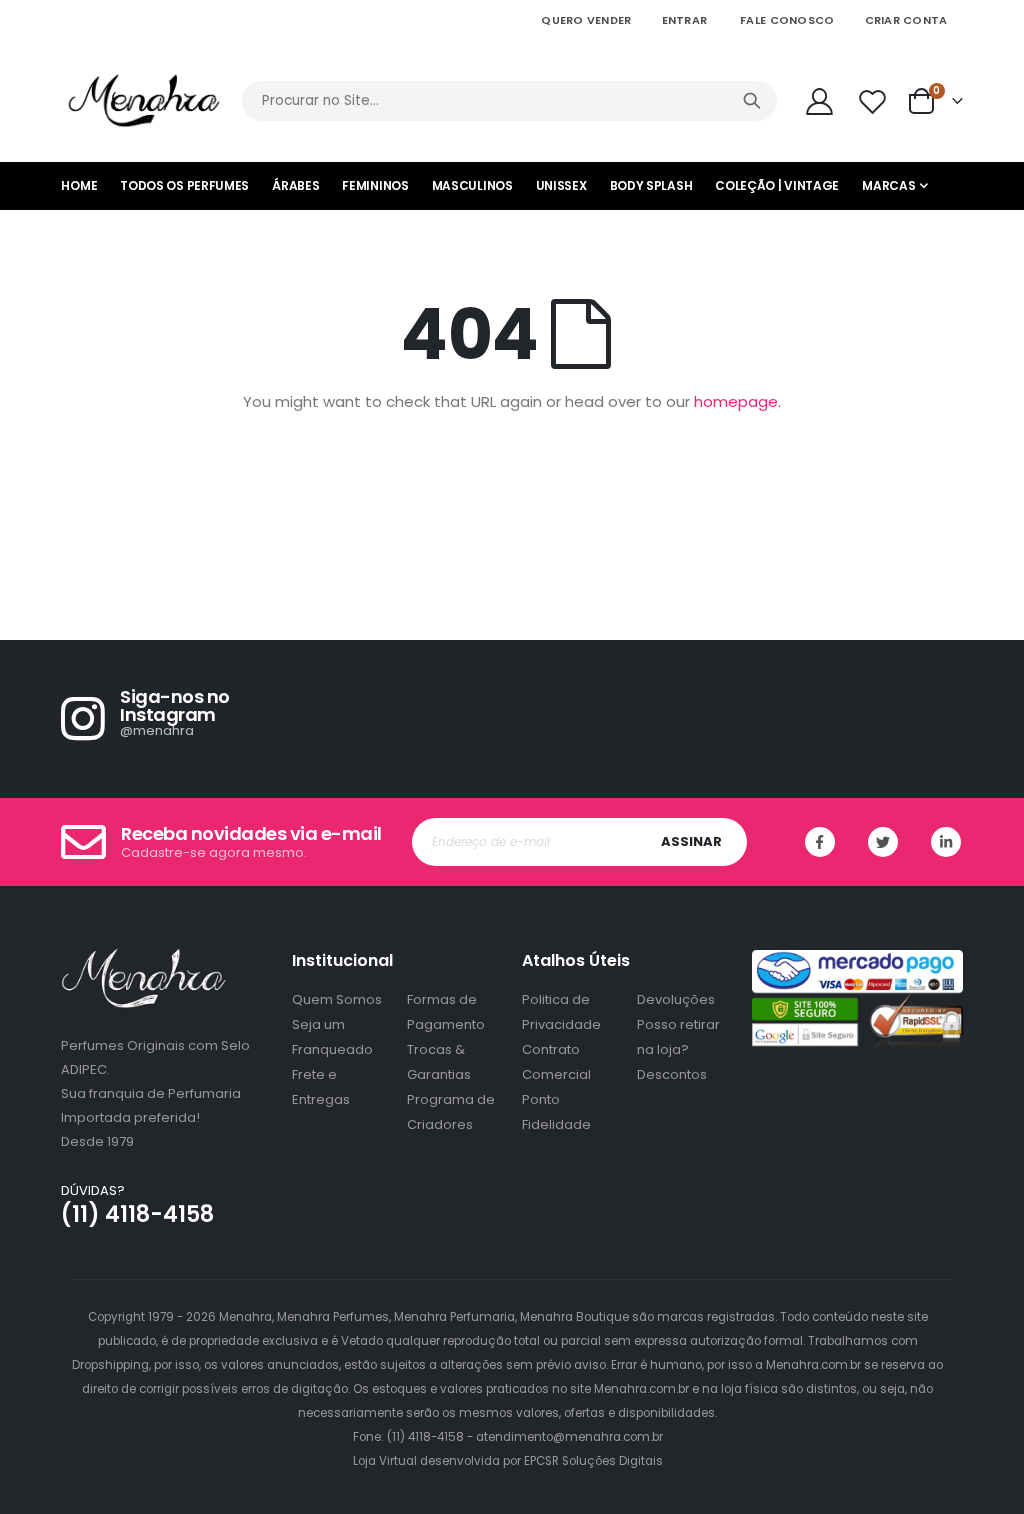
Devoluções (676, 999)
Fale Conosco (787, 20)
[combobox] (509, 101)
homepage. (737, 401)
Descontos (672, 1074)
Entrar (685, 20)
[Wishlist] (874, 101)
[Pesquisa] (752, 101)
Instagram (946, 842)
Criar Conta (906, 20)
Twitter (883, 842)
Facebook (820, 842)
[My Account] (820, 101)
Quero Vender (586, 20)
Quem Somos (337, 999)
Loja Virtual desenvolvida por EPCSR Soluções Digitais (508, 1461)
